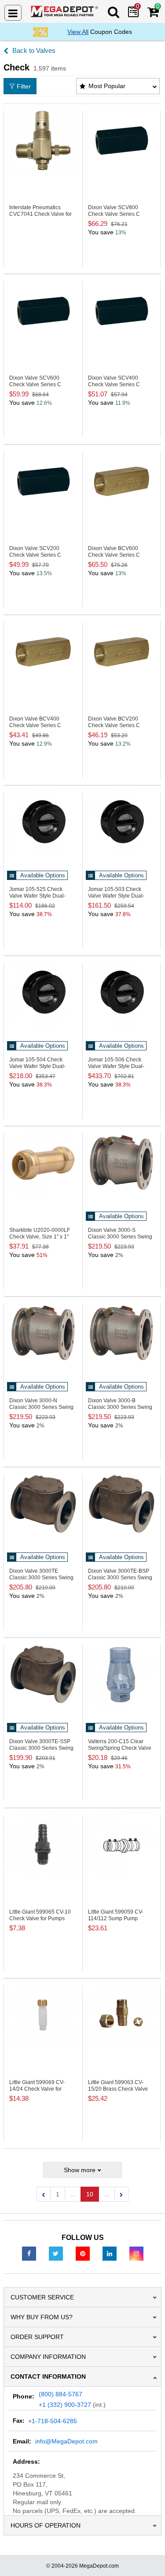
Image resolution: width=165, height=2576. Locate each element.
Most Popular (107, 86)
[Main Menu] (13, 13)
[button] (44, 2194)
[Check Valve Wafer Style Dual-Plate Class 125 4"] (43, 993)
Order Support (37, 2337)
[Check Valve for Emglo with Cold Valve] (43, 140)
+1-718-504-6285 (53, 2421)
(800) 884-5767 (60, 2394)
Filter (24, 86)
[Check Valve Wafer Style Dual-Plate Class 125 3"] (122, 822)
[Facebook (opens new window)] (29, 2253)
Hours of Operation (46, 2525)
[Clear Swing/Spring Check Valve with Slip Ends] (122, 1674)
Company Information (48, 2357)
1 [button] (58, 2194)
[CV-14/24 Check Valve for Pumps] (43, 2015)
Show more (80, 2170)
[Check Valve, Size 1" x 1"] (43, 1163)
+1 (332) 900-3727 (65, 2405)
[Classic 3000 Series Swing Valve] (122, 1504)
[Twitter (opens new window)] (56, 2253)
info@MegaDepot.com (66, 2441)
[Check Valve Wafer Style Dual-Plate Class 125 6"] (122, 993)
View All (78, 32)
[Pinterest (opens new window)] (83, 2253)
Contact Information (48, 2376)
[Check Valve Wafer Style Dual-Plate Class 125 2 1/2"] (43, 822)
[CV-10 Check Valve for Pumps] (43, 1845)
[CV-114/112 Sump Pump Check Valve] (122, 1845)
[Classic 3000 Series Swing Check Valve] (122, 1163)
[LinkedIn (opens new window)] (110, 2253)
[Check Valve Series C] (122, 140)
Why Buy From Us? (42, 2317)
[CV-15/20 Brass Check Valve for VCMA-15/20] (122, 2015)
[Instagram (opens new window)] (136, 2253)
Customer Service (42, 2297)
